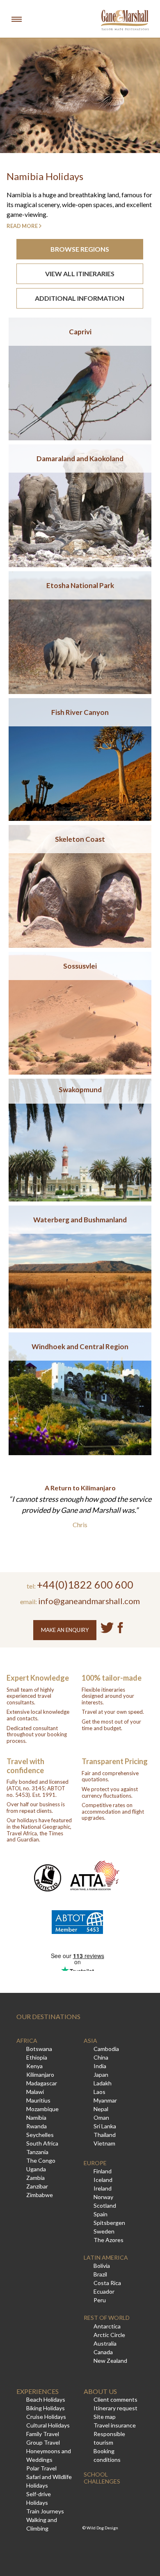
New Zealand (110, 2361)
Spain (101, 2214)
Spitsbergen (109, 2223)
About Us (100, 2391)
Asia (90, 2041)
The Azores (109, 2240)
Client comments (115, 2399)
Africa (27, 2041)
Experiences (38, 2391)
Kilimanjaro (40, 2075)
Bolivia (102, 2266)
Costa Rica (107, 2283)
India (100, 2066)
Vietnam (104, 2143)
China (101, 2057)
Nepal (101, 2109)
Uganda (36, 2169)
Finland (103, 2171)
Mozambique (42, 2109)
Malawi (35, 2092)
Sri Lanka (105, 2126)
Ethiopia (37, 2057)
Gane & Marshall (125, 20)
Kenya (34, 2066)
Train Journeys (45, 2511)
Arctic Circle (109, 2335)
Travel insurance (115, 2425)
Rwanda (37, 2126)
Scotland (105, 2205)
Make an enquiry (65, 1630)
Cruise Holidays (46, 2417)
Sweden (104, 2231)
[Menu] (16, 19)
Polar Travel (41, 2468)
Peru (100, 2300)
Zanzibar (37, 2186)
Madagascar (42, 2083)
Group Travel (43, 2442)
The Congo (41, 2160)
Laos (99, 2092)
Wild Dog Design (102, 2528)
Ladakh (103, 2083)
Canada (103, 2352)
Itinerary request (115, 2408)
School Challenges (102, 2478)
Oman (101, 2117)
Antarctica (107, 2326)
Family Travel (43, 2434)
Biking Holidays (46, 2408)
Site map (105, 2417)
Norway (103, 2197)
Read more (22, 226)
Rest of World (107, 2318)
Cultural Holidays (48, 2425)
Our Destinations (48, 2016)
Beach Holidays (46, 2399)
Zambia (35, 2178)
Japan (101, 2075)
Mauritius (38, 2100)
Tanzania (37, 2152)
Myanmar (105, 2100)
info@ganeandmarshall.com (89, 1601)
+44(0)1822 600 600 (85, 1584)
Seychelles (40, 2135)
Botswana (39, 2049)
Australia (105, 2343)
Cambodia (106, 2049)
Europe (95, 2163)
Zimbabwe (40, 2195)
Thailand (105, 2135)
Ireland (103, 2188)
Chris (80, 1525)
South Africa (42, 2143)
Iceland (103, 2180)
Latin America (106, 2257)
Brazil (100, 2274)
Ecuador (104, 2291)
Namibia (36, 2117)
